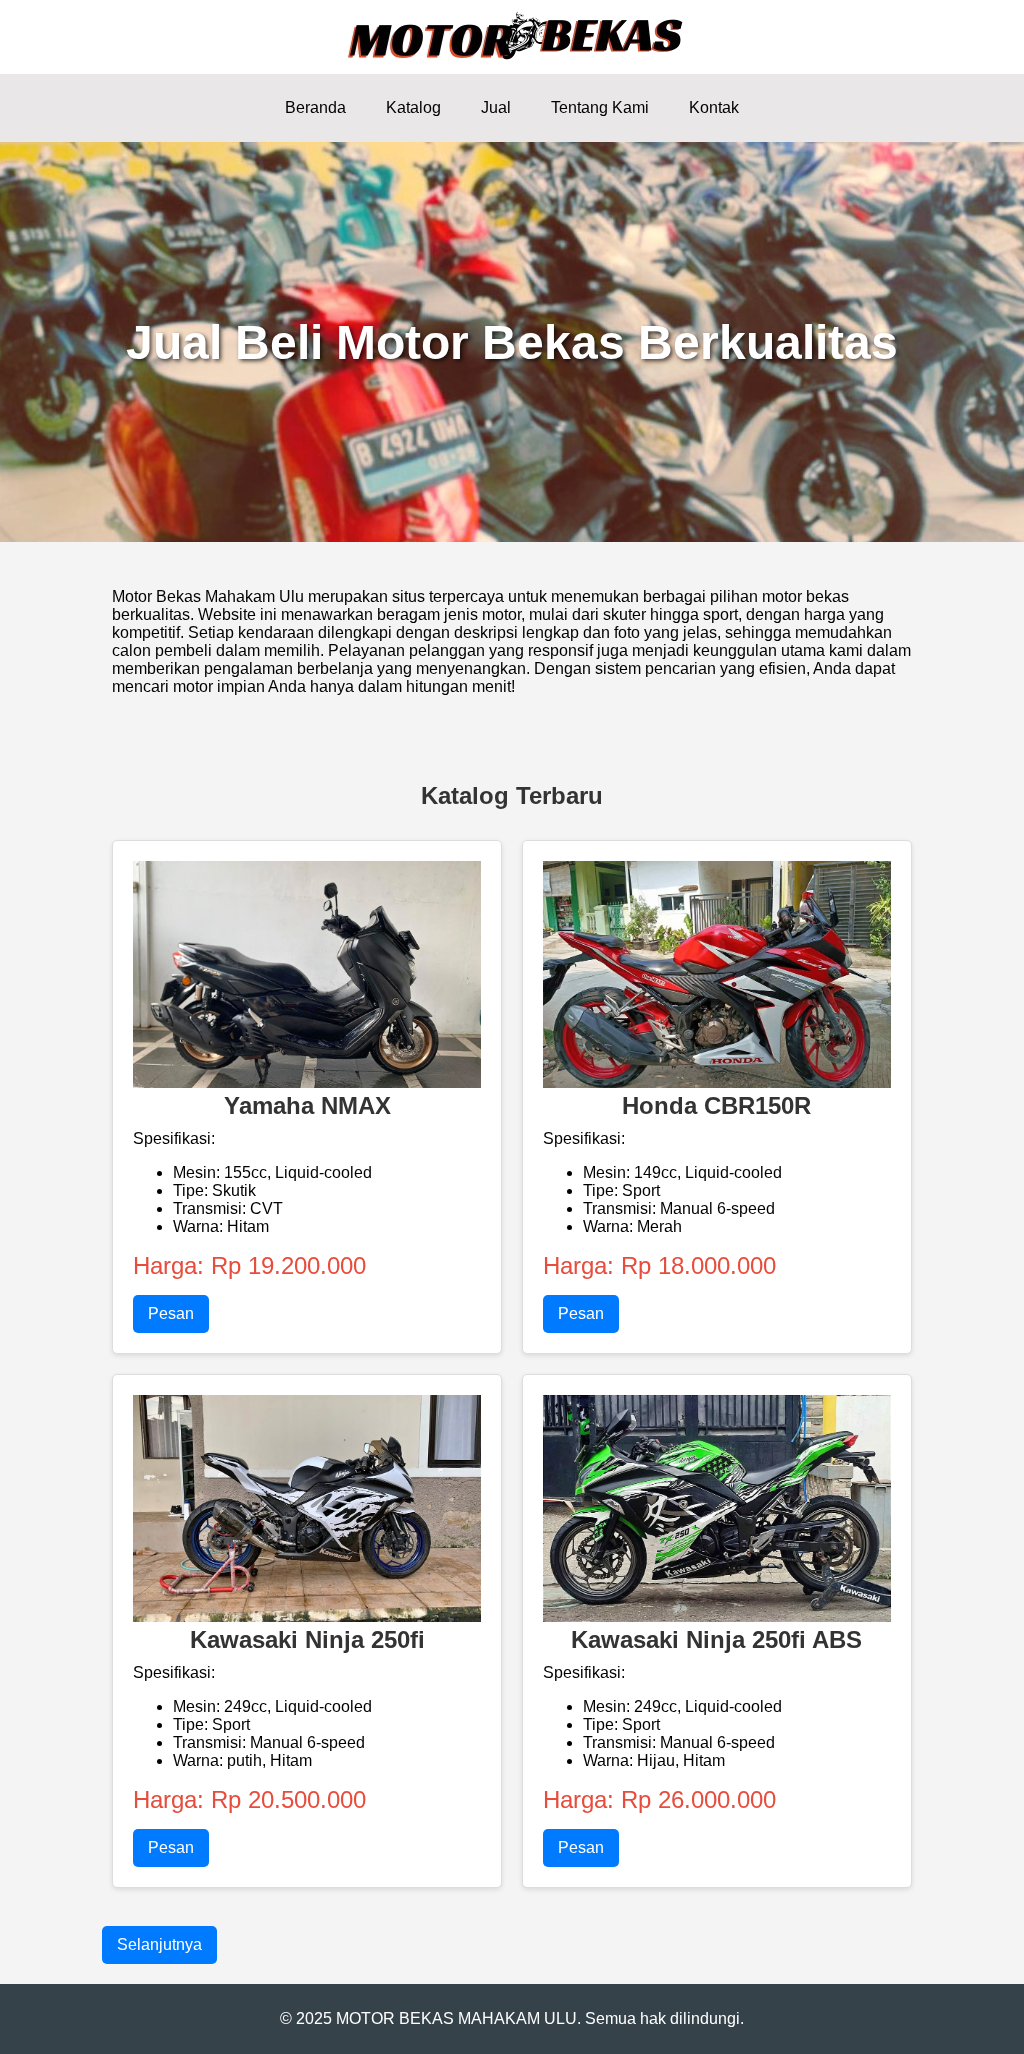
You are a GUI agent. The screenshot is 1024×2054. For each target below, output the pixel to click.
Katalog (413, 107)
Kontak (714, 107)
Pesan (171, 1313)
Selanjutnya (159, 1944)
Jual (496, 107)
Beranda (315, 107)
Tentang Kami (600, 107)
